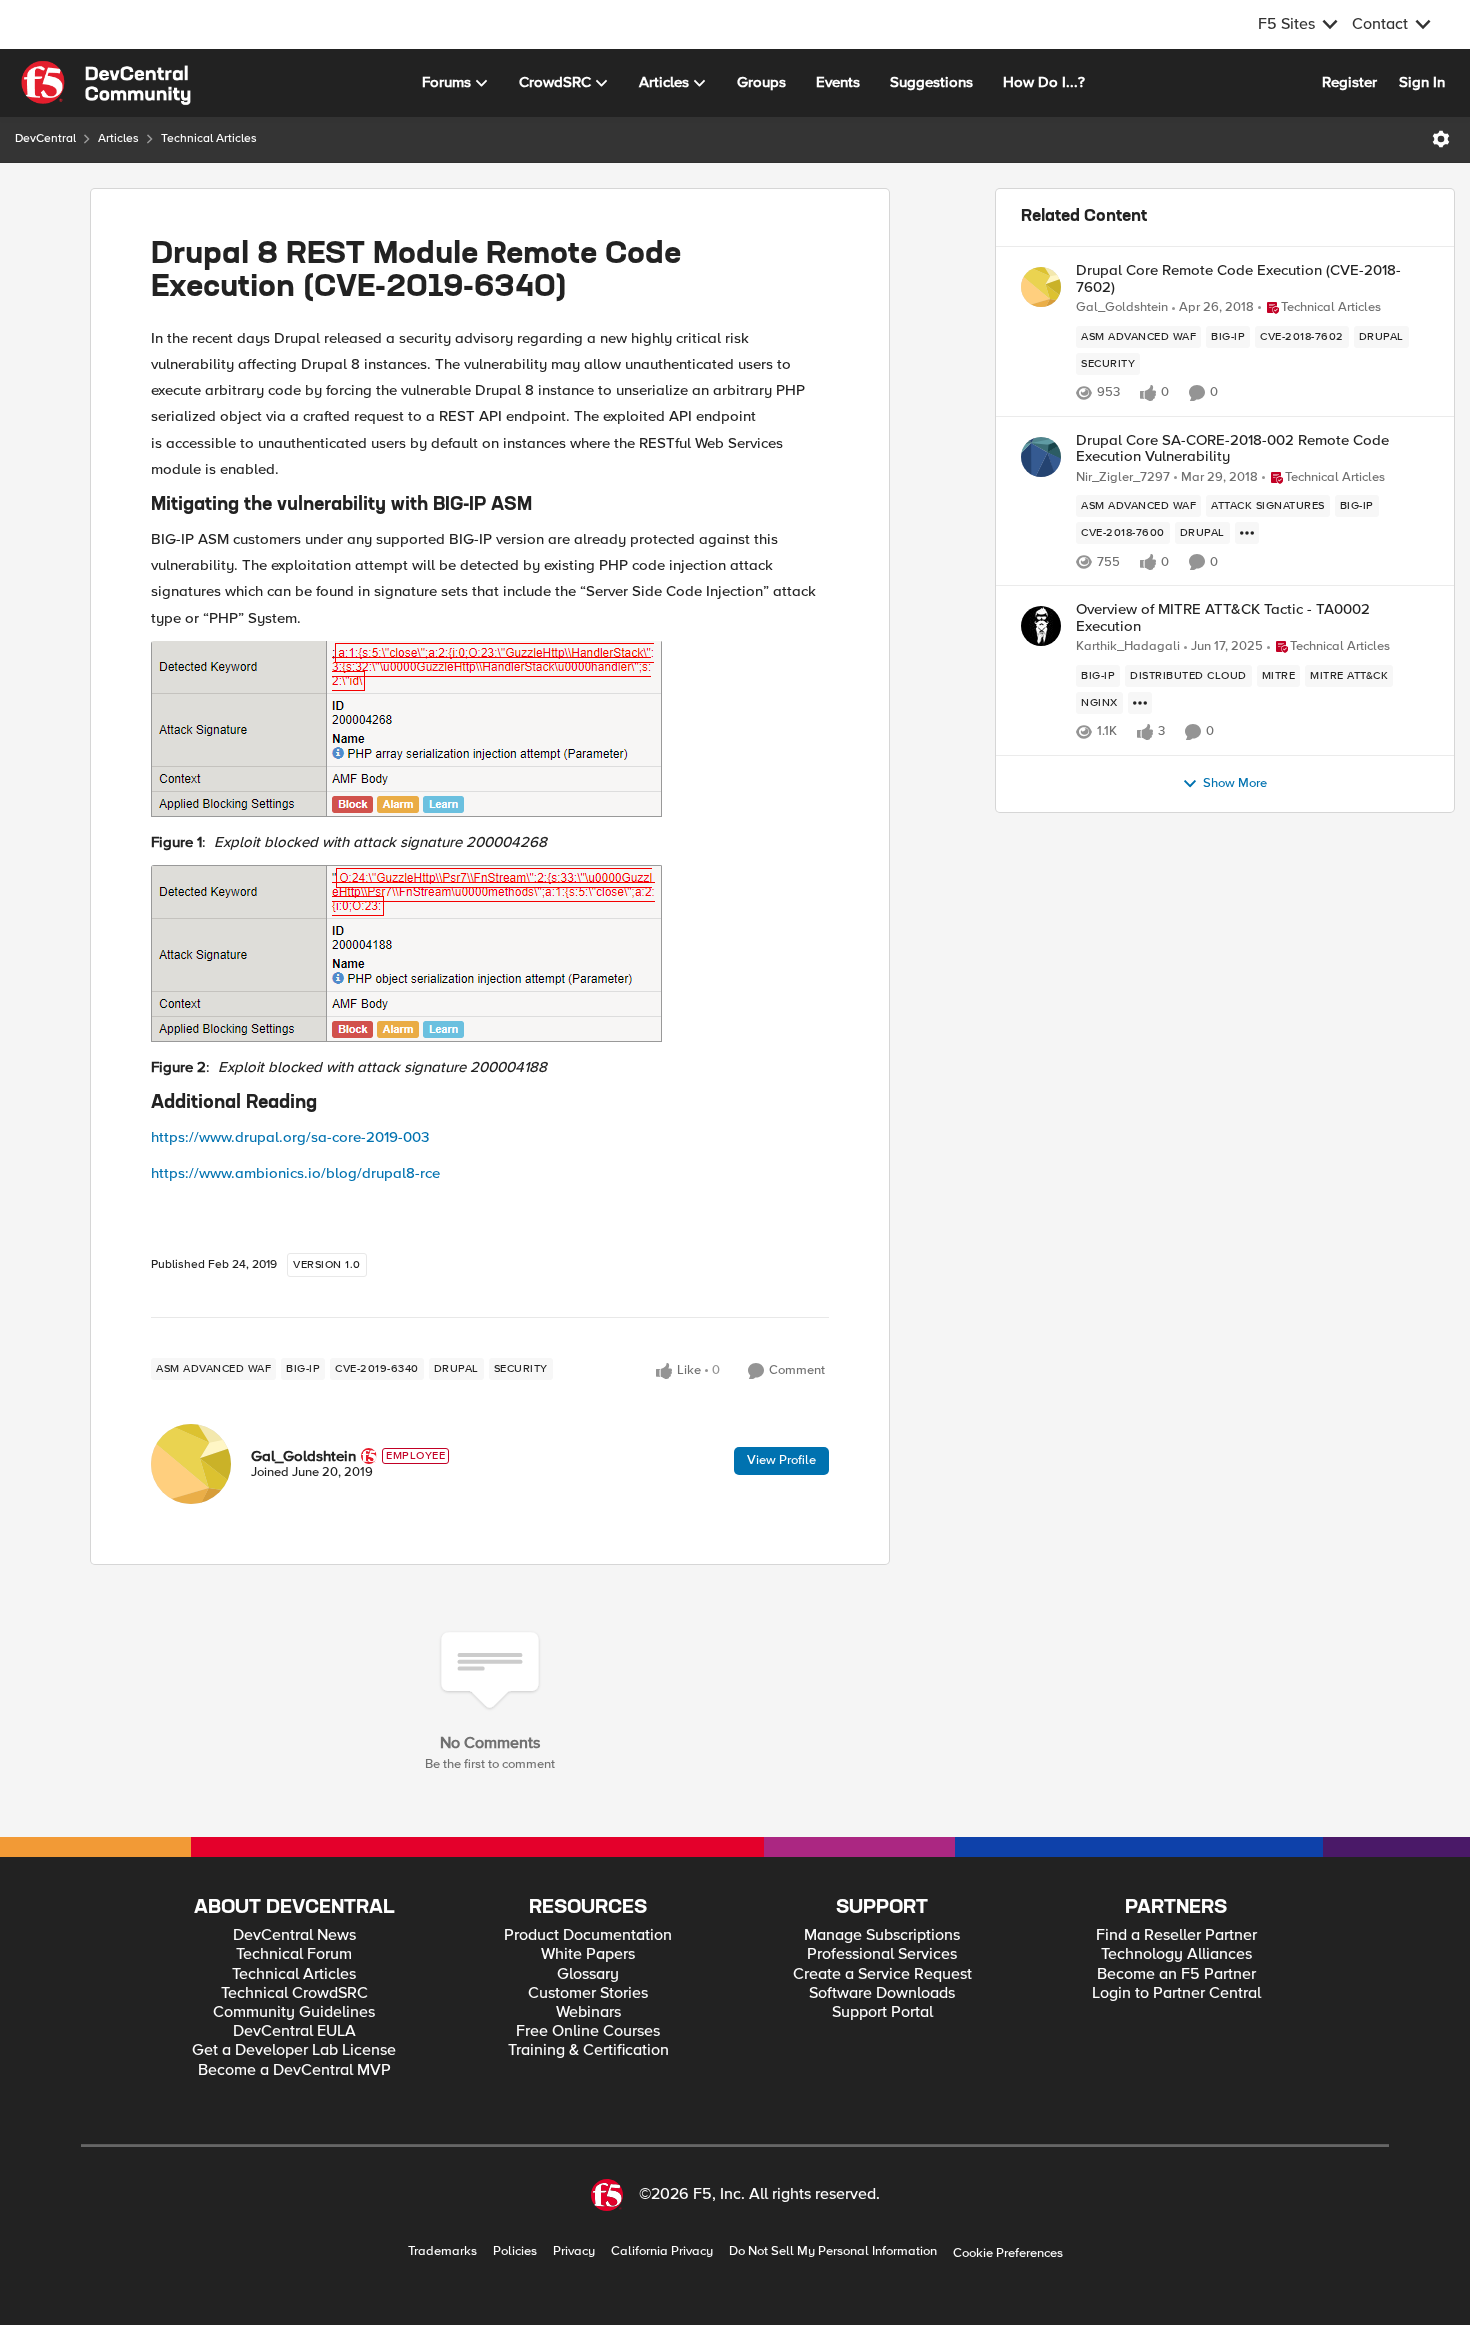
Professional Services (882, 1954)
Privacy (574, 2251)
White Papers (588, 1954)
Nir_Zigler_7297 (1123, 477)
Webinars (588, 2012)
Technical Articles (209, 138)
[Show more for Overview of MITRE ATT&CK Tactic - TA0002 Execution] (1140, 703)
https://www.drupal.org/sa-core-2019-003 (290, 1137)
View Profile (781, 1460)
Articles (118, 138)
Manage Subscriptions (882, 1935)
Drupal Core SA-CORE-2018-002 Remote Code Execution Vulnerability (1232, 448)
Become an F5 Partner (1176, 1974)
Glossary (588, 1974)
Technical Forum (294, 1954)
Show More (1235, 783)
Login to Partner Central (1176, 1993)
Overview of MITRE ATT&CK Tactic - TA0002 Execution (1223, 617)
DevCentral (45, 138)
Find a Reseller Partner (1176, 1935)
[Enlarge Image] (490, 730)
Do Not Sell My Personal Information (833, 2251)
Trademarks (442, 2251)
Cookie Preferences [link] (1008, 2253)
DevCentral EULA (294, 2031)
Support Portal (882, 2012)
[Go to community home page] (106, 83)
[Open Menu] (1441, 139)
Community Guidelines (294, 2012)
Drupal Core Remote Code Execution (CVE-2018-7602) (1238, 278)
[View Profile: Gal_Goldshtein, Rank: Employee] (191, 1464)
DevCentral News (294, 1935)
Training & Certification (588, 2050)
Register (1349, 82)
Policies (515, 2251)
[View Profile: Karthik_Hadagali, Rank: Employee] (1041, 626)
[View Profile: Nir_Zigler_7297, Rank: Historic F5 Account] (1041, 457)
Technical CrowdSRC (294, 1993)
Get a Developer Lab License (294, 2050)
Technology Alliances (1176, 1954)
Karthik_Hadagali (1128, 646)
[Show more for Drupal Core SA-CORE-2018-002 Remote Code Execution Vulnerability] (1247, 533)
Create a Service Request (882, 1974)
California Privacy (662, 2251)
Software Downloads (882, 1993)
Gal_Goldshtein (303, 1456)
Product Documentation (588, 1935)
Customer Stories (588, 1993)
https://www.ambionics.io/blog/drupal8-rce (295, 1173)
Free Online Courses (588, 2031)
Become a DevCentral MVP (294, 2070)
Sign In (1422, 82)
